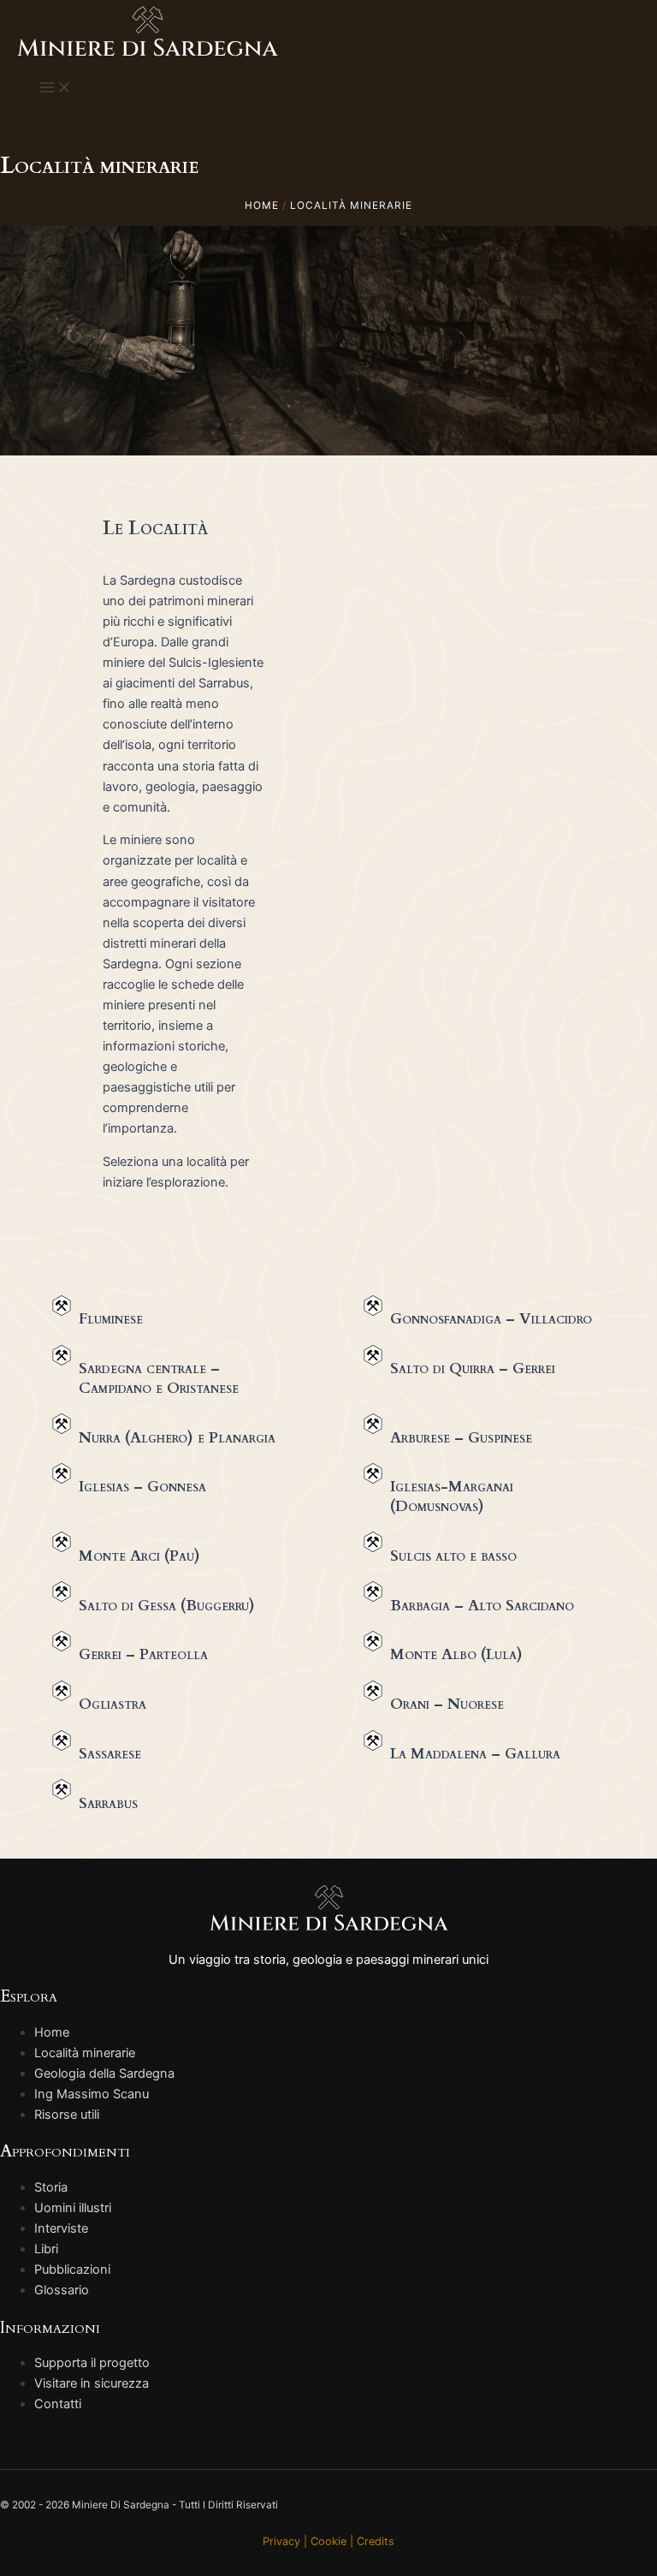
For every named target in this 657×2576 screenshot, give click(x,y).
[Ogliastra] (62, 1691)
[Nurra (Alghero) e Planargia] (62, 1424)
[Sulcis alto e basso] (373, 1542)
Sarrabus (108, 1803)
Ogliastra (112, 1704)
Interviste (61, 2228)
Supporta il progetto (92, 2363)
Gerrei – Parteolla (143, 1654)
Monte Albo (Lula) (456, 1654)
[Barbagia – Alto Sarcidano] (373, 1591)
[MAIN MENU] (56, 88)
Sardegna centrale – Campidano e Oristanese (159, 1378)
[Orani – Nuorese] (373, 1691)
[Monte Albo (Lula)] (373, 1641)
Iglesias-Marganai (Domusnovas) (452, 1496)
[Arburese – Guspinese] (373, 1424)
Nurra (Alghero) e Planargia (177, 1438)
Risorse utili (67, 2115)
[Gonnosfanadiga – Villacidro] (373, 1306)
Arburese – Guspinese (461, 1438)
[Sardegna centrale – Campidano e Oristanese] (62, 1355)
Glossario (62, 2290)
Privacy (281, 2541)
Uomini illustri (73, 2208)
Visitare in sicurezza (92, 2383)
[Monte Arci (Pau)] (62, 1542)
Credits (376, 2541)
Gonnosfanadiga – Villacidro (491, 1319)
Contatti (58, 2404)
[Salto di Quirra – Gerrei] (373, 1355)
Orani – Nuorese (447, 1704)
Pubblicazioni (72, 2270)
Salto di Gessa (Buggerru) (167, 1606)
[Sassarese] (62, 1740)
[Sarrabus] (62, 1789)
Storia (51, 2187)
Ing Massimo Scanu (92, 2094)
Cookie (328, 2541)
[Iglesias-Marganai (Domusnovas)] (373, 1473)
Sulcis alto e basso (453, 1556)
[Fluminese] (62, 1306)
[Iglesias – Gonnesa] (62, 1473)
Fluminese (111, 1319)
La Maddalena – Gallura (475, 1754)
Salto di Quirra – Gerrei (473, 1368)
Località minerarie (85, 2053)
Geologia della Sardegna (104, 2073)
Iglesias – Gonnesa (142, 1487)
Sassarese (110, 1754)
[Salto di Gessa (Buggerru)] (62, 1591)
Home (52, 2032)
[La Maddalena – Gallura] (373, 1740)
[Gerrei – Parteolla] (62, 1641)
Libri (46, 2249)
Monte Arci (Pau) (139, 1556)
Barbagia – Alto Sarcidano (482, 1606)
